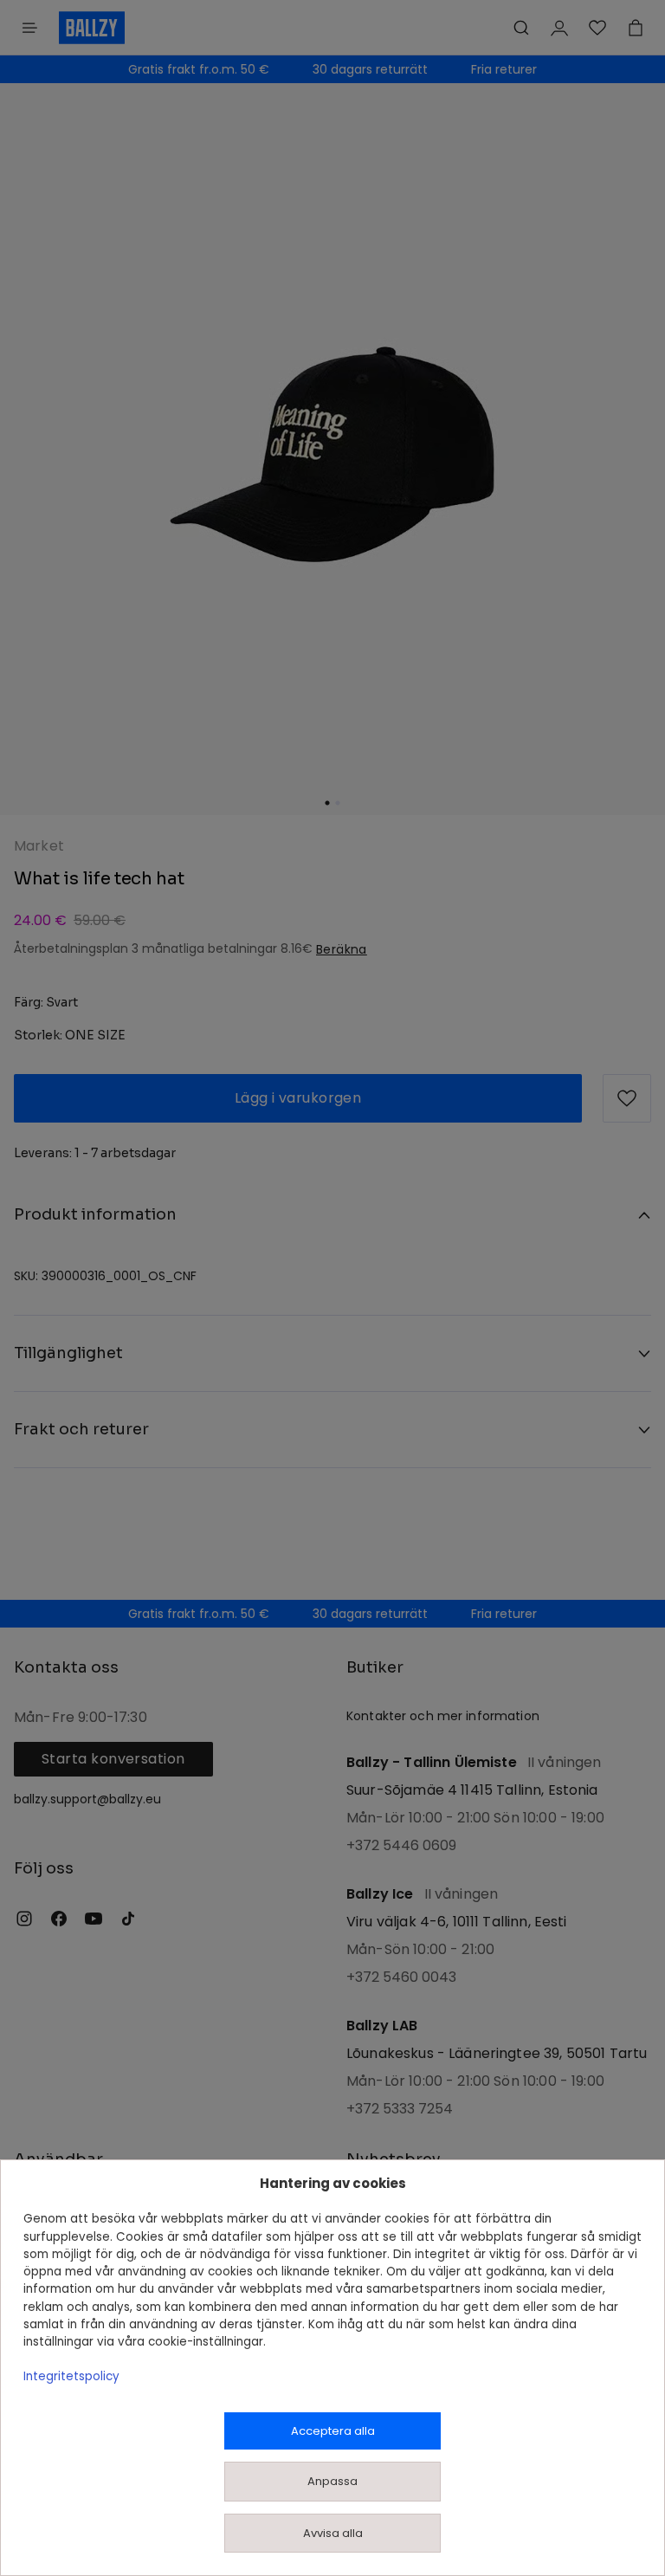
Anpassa (332, 2481)
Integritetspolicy (71, 2376)
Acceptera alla (333, 2431)
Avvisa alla (333, 2533)
